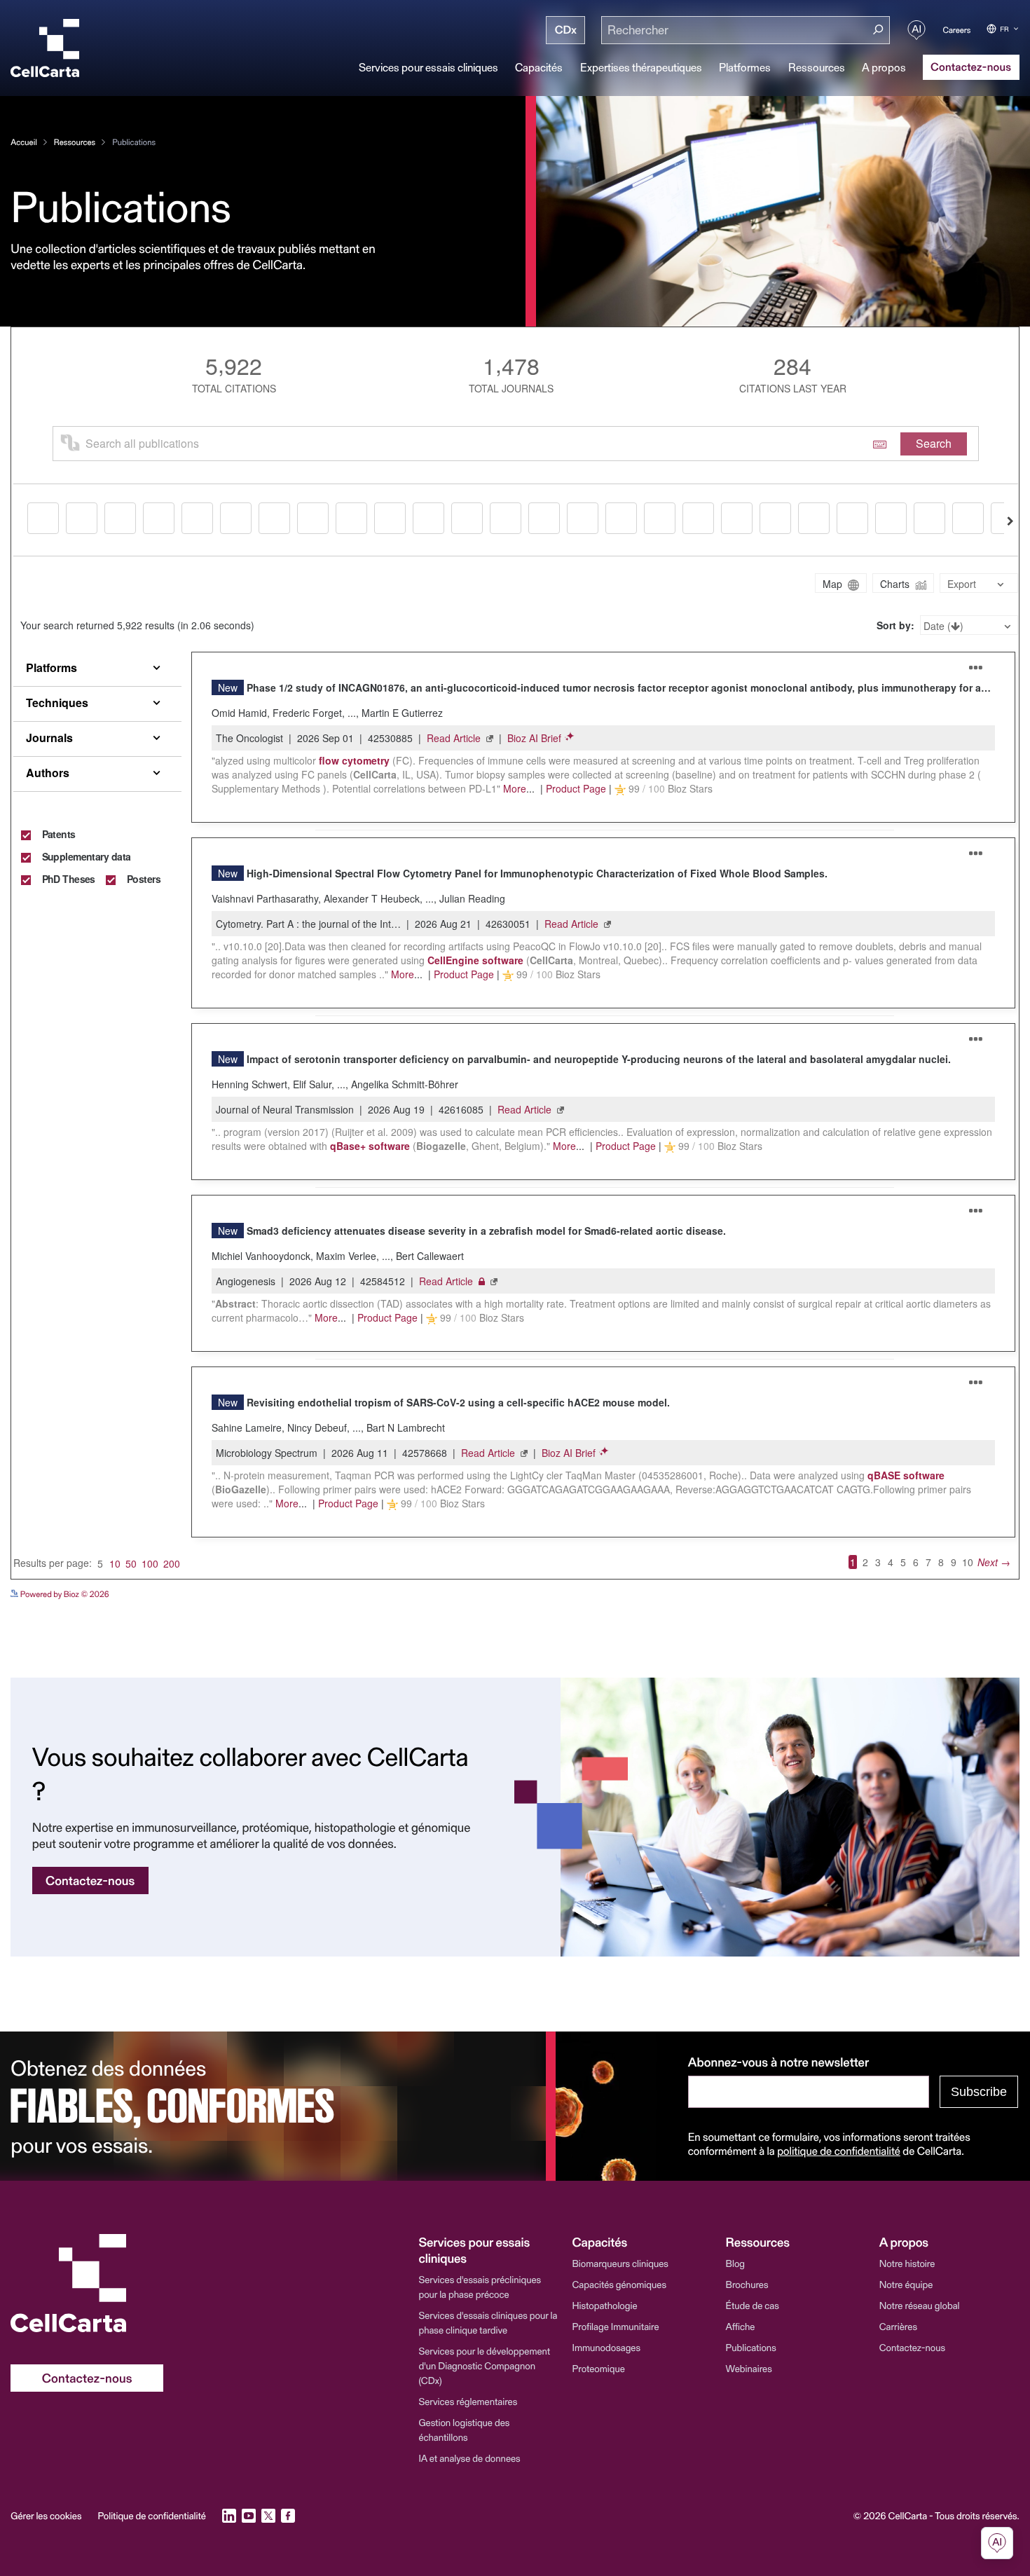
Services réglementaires (468, 2401)
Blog (735, 2263)
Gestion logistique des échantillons (464, 2430)
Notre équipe (906, 2284)
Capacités (539, 67)
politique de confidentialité (839, 2151)
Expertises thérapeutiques (641, 67)
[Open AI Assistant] (916, 30)
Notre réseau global (920, 2305)
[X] (268, 2516)
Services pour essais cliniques (428, 67)
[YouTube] (249, 2516)
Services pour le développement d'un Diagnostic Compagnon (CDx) (484, 2365)
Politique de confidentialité (151, 2516)
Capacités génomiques (619, 2284)
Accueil (23, 142)
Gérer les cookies (46, 2516)
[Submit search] (878, 30)
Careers (957, 30)
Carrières (898, 2326)
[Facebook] (288, 2516)
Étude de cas (753, 2305)
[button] (488, 2250)
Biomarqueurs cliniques (620, 2263)
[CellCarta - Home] (45, 48)
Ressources (817, 67)
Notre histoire (907, 2263)
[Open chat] (997, 2543)
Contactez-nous (912, 2347)
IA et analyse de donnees (469, 2458)
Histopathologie (605, 2305)
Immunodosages (607, 2347)
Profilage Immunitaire (616, 2326)
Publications (751, 2347)
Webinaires (749, 2368)
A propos (884, 67)
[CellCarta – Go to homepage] (87, 2283)
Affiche (741, 2326)
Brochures (747, 2284)
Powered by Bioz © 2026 (63, 1594)
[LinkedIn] (229, 2516)
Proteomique (599, 2368)
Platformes (745, 67)
